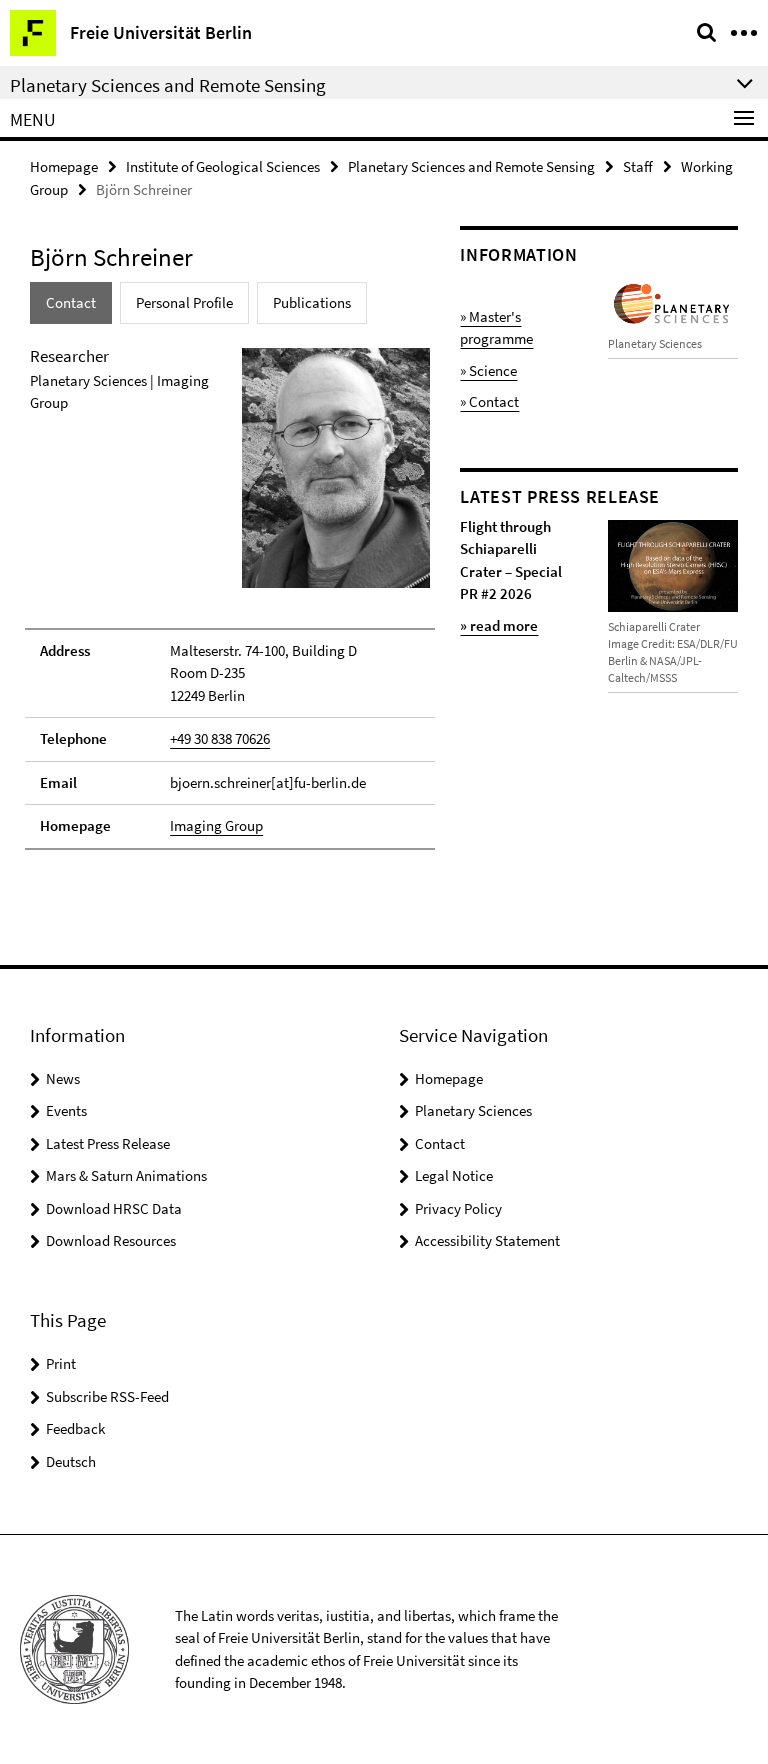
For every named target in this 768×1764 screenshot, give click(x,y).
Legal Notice (454, 1175)
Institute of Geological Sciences (223, 166)
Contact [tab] (71, 302)
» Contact (489, 401)
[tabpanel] (230, 597)
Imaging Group (216, 825)
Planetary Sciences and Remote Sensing (471, 166)
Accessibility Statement (487, 1240)
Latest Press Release (108, 1143)
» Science (488, 370)
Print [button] (61, 1363)
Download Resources (111, 1240)
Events (66, 1110)
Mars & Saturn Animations (126, 1175)
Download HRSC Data (114, 1208)
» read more (499, 625)
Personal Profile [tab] (184, 302)
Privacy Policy (458, 1208)
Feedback (75, 1428)
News (63, 1078)
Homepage (64, 166)
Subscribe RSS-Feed (107, 1396)
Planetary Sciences (473, 1110)
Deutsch (71, 1461)
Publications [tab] (312, 302)
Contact (440, 1143)
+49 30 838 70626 (220, 738)
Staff (638, 166)
